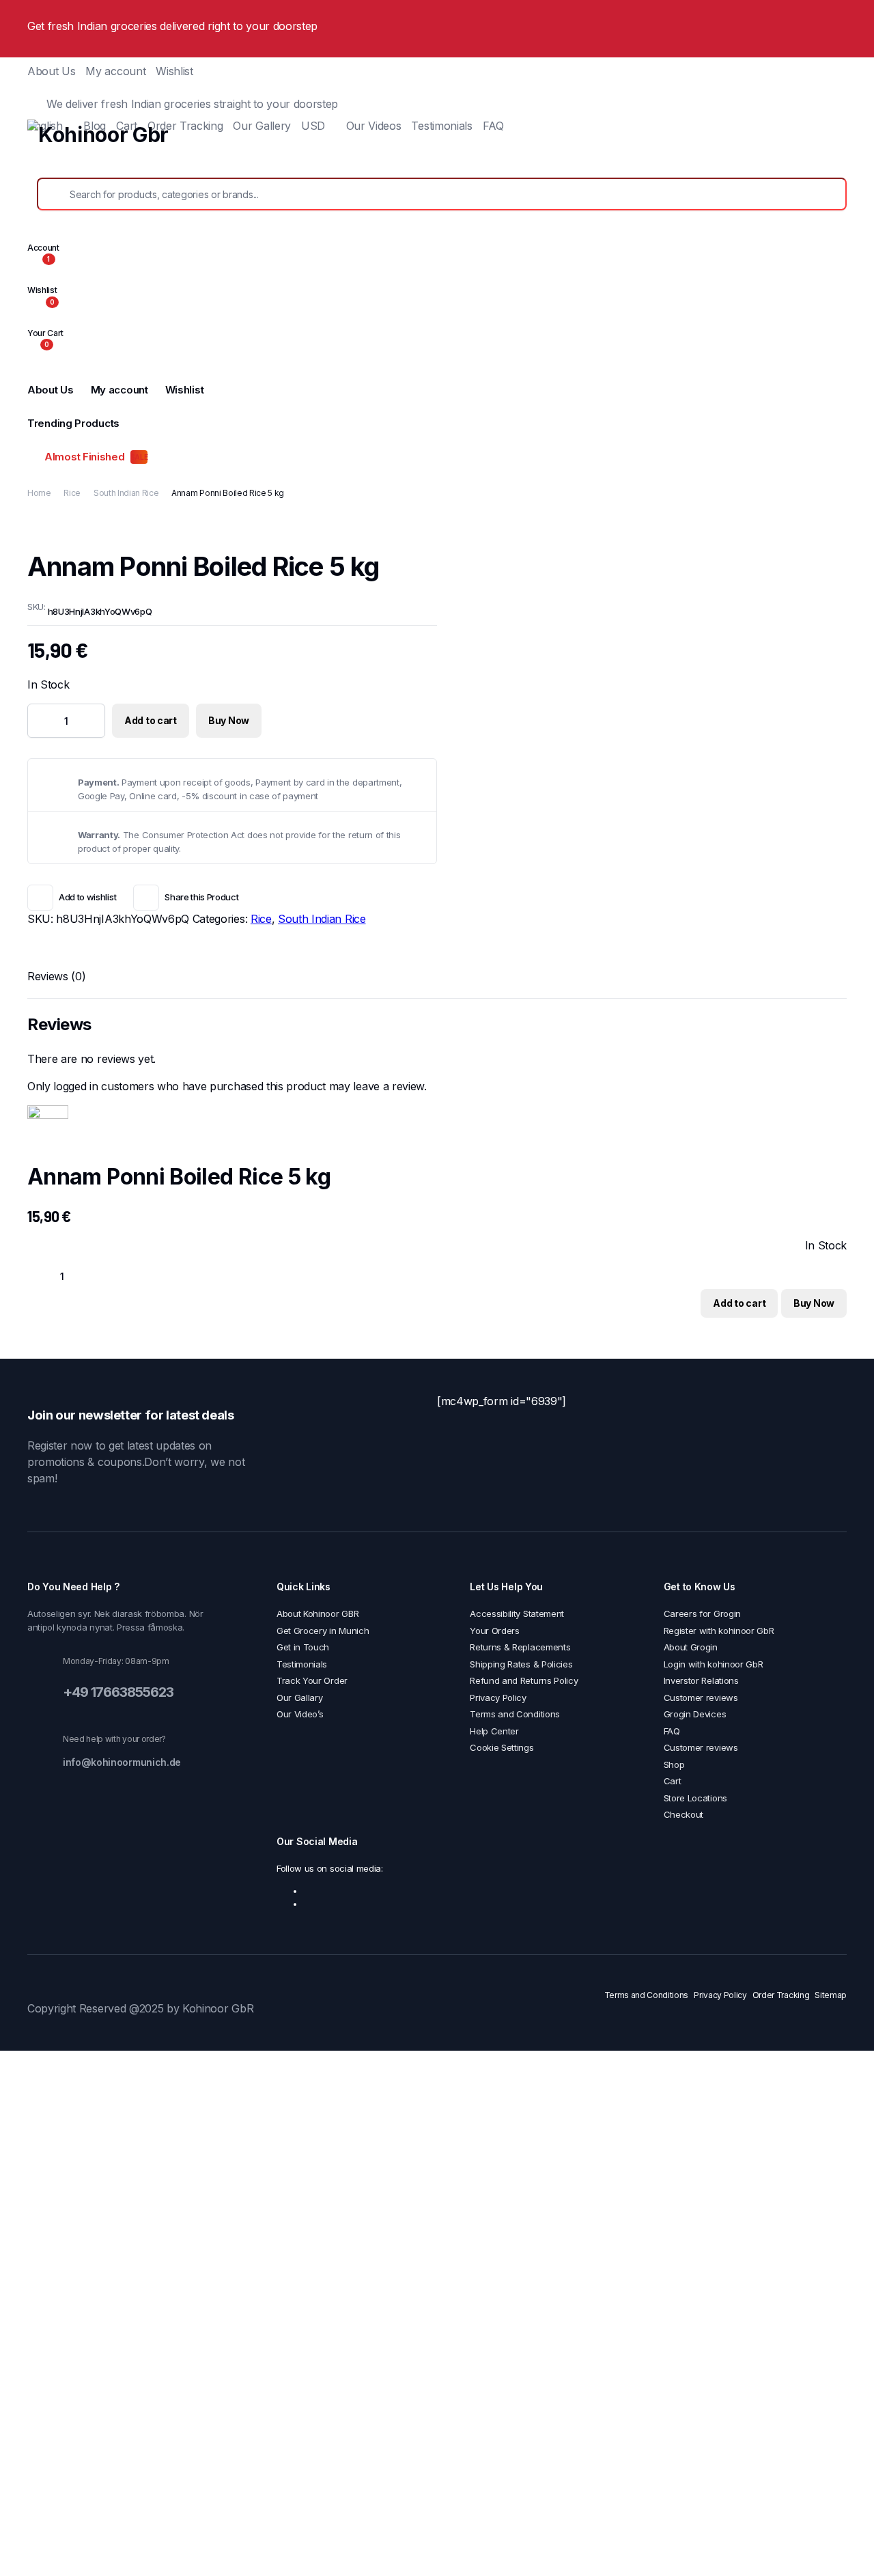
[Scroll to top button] (843, 2545)
